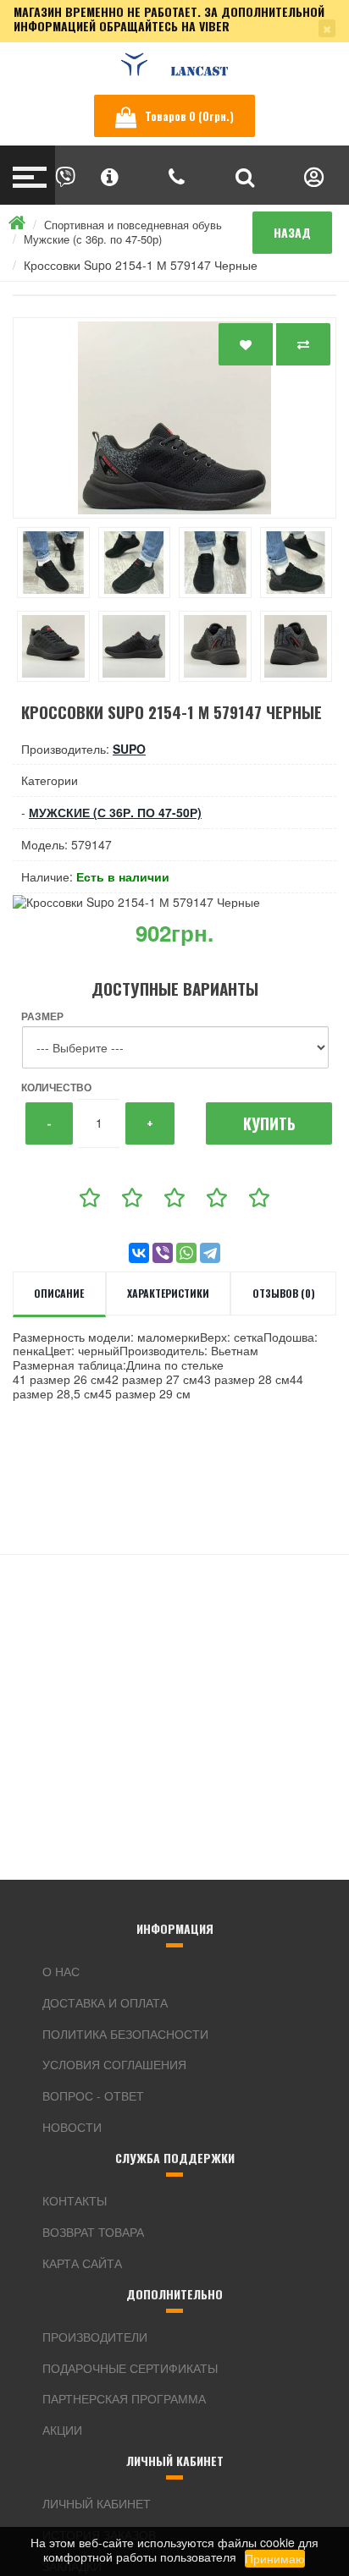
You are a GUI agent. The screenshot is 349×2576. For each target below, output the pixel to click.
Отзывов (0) (284, 1293)
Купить (269, 1123)
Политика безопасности (125, 2034)
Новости (72, 2127)
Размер (42, 1016)
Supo (129, 749)
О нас (61, 1971)
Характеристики (168, 1293)
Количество (56, 1087)
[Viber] (163, 1253)
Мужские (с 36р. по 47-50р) (93, 239)
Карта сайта (82, 2263)
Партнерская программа (124, 2398)
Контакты (75, 2200)
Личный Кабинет (97, 2503)
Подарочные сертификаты (130, 2368)
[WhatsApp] (186, 1253)
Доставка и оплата (105, 2002)
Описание (59, 1293)
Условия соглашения (114, 2064)
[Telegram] (210, 1253)
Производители (95, 2337)
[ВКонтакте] (139, 1253)
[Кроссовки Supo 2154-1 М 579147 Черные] (174, 418)
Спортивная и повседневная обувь (133, 225)
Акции (62, 2430)
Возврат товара (93, 2232)
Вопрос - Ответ (93, 2095)
